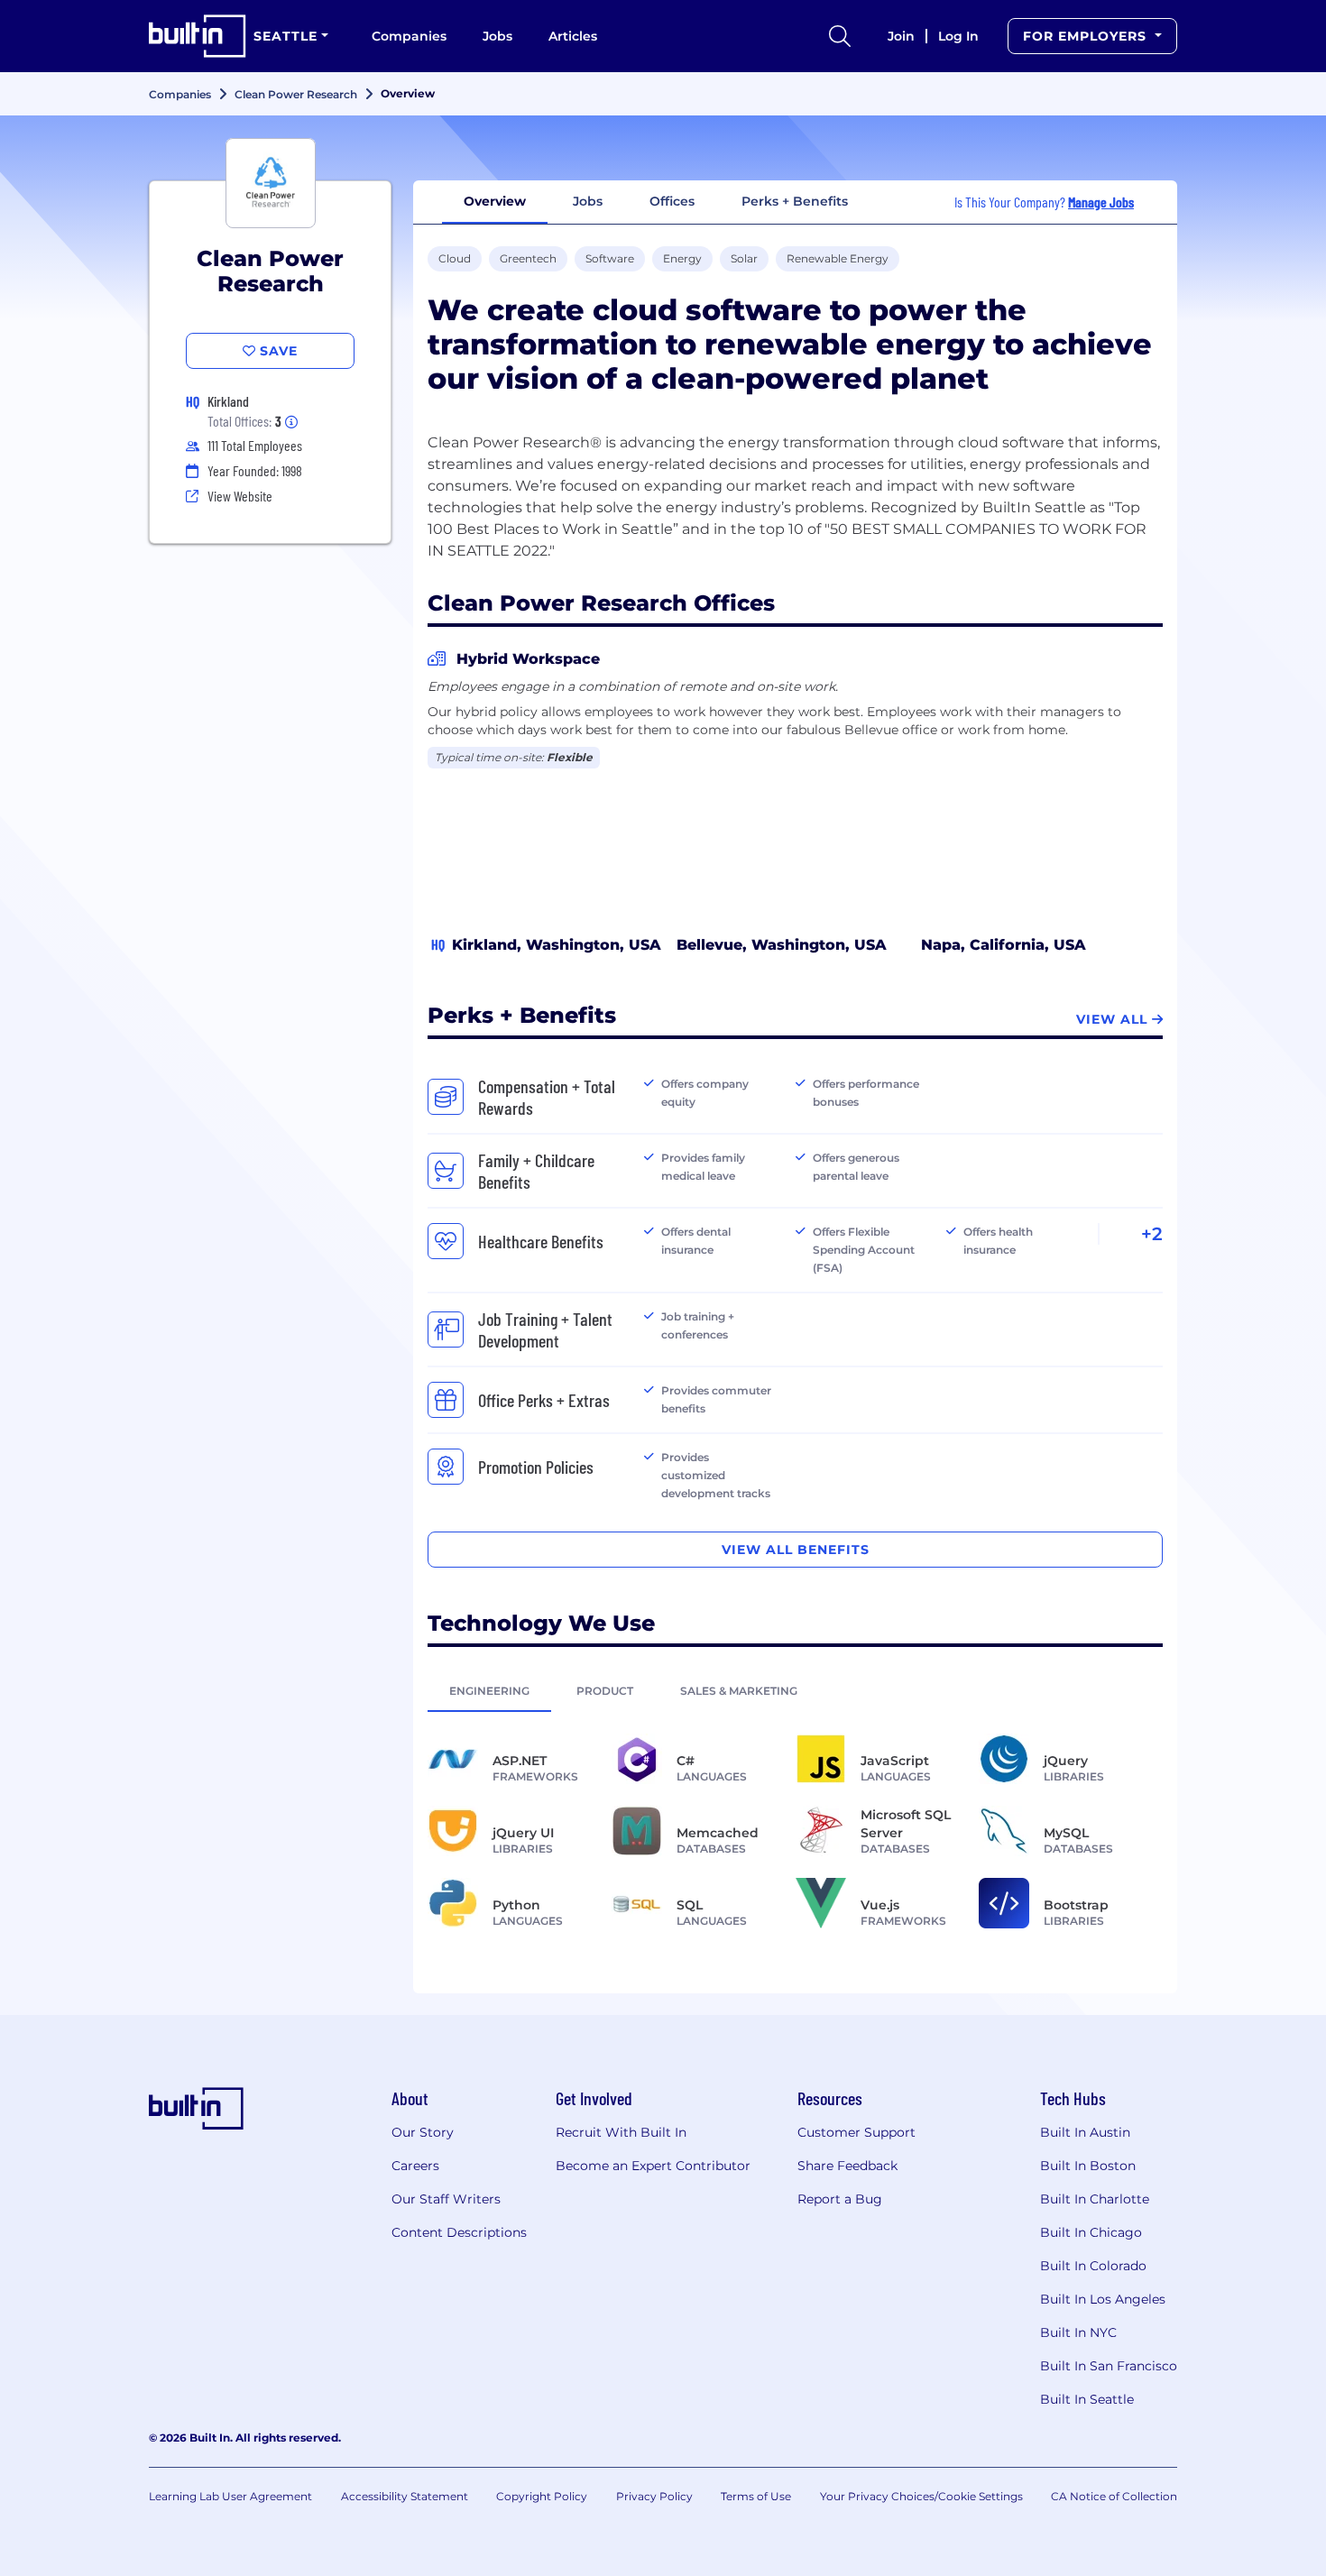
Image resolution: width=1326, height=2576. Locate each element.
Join (901, 36)
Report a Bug (840, 2199)
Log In (958, 36)
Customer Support (856, 2132)
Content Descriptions (459, 2232)
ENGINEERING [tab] (489, 1691)
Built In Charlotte (1095, 2199)
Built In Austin (1085, 2132)
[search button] (840, 36)
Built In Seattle (1087, 2399)
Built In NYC (1078, 2332)
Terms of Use (756, 2496)
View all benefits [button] (796, 1550)
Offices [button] (672, 201)
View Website (240, 496)
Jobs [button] (588, 201)
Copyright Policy (542, 2496)
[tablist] (795, 1690)
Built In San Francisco (1109, 2366)
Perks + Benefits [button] (795, 201)
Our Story (423, 2132)
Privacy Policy (654, 2496)
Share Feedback (847, 2166)
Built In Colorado (1093, 2266)
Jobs (497, 36)
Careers (415, 2166)
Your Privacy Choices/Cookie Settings (921, 2496)
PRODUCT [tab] (605, 1691)
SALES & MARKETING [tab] (739, 1691)
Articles (573, 36)
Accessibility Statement (405, 2496)
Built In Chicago (1091, 2232)
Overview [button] (495, 201)
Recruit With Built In (621, 2132)
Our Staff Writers (446, 2199)
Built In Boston (1088, 2166)
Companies (409, 36)
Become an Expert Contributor (653, 2166)
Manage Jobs (1101, 202)
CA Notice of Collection (1114, 2496)
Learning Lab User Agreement (230, 2496)
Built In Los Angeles (1103, 2299)
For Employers (1087, 36)
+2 (1152, 1234)
